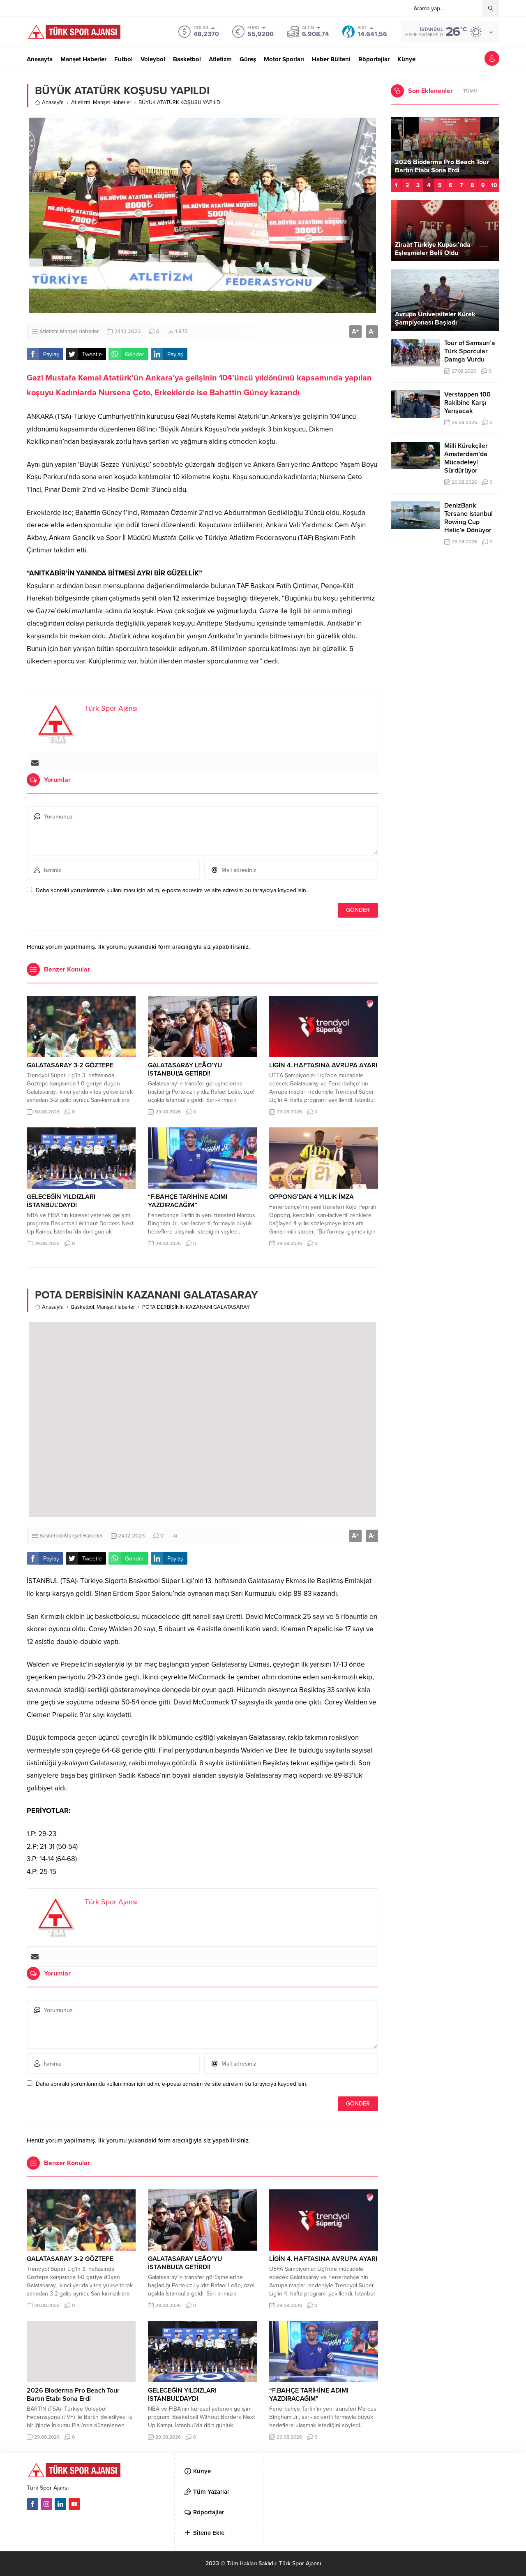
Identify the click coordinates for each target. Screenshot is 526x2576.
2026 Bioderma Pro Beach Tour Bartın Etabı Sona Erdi (73, 2395)
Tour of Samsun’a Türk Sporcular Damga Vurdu (470, 351)
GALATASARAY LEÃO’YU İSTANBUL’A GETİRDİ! (185, 1069)
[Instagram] (46, 2504)
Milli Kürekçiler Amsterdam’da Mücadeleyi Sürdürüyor (466, 458)
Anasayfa (53, 102)
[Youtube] (74, 2504)
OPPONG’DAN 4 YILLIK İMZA (311, 1197)
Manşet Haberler (112, 102)
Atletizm (81, 102)
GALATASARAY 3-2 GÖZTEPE (70, 1065)
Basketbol (83, 1307)
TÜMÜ (470, 91)
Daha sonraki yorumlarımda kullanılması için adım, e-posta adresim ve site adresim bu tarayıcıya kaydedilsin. (172, 890)
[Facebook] (32, 2504)
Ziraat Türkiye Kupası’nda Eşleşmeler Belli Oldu (433, 249)
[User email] (35, 763)
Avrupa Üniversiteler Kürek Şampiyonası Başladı (435, 318)
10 (494, 185)
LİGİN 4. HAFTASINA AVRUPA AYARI (323, 1065)
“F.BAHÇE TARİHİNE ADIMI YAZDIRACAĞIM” (188, 1201)
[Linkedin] (60, 2504)
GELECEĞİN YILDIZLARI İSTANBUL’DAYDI (61, 1201)
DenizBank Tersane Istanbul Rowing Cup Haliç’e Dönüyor (468, 518)
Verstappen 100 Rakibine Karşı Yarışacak (467, 403)
